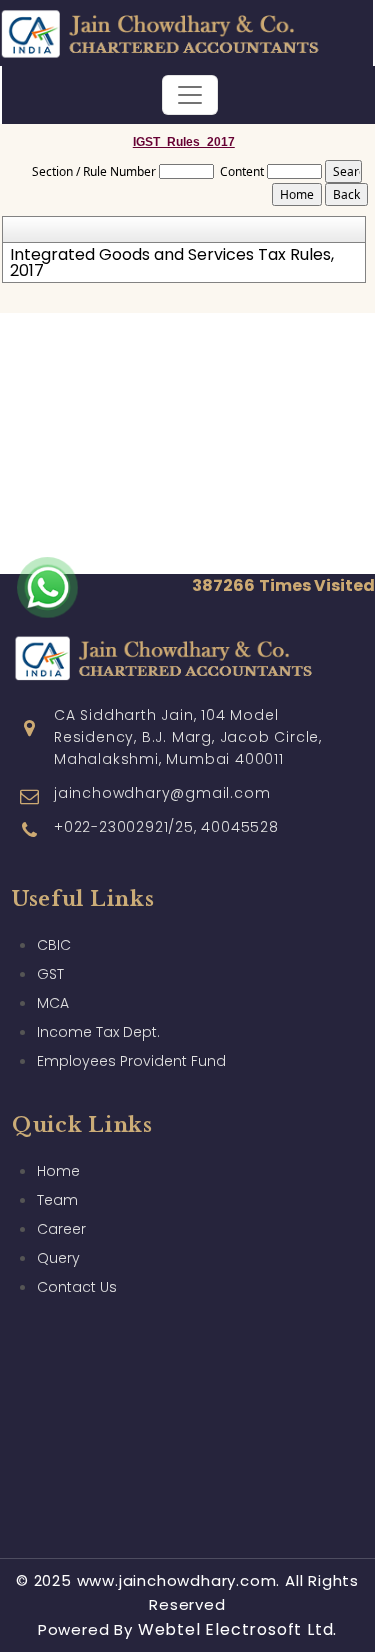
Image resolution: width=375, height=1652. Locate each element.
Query (58, 1258)
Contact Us (77, 1287)
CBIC (54, 945)
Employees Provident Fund (131, 1061)
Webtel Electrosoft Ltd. (237, 1629)
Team (57, 1200)
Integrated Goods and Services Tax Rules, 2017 (172, 263)
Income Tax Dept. (98, 1032)
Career (61, 1229)
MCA (53, 1003)
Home (58, 1171)
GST (50, 974)
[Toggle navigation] (190, 95)
